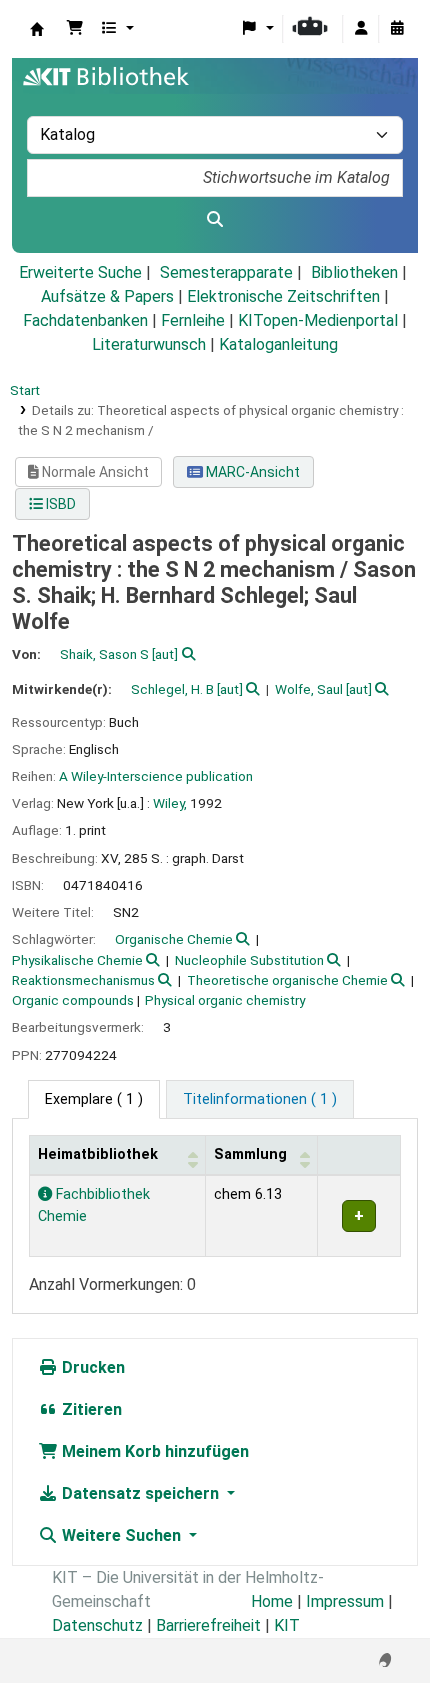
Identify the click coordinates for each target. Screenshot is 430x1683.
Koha (37, 29)
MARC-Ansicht (251, 472)
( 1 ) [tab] (94, 1099)
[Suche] (215, 220)
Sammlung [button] (250, 1154)
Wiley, (170, 803)
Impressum (345, 1601)
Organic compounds (73, 1000)
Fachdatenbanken (85, 320)
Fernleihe (193, 320)
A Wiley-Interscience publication (156, 776)
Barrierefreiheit (208, 1625)
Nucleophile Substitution (249, 960)
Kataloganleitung (278, 344)
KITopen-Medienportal (318, 320)
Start (25, 390)
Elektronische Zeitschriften (283, 296)
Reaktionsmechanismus (83, 980)
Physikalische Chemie (77, 960)
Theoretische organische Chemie (287, 980)
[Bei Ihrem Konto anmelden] (361, 29)
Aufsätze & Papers (107, 296)
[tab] (260, 1100)
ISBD (59, 504)
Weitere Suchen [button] (121, 1535)
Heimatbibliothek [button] (98, 1154)
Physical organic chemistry (225, 1000)
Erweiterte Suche (80, 272)
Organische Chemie (174, 939)
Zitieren (90, 1409)
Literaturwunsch (149, 344)
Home (272, 1601)
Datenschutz (97, 1625)
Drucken (91, 1367)
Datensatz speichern (140, 1493)
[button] (75, 29)
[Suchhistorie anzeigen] (397, 29)
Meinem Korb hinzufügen (153, 1451)
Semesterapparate (226, 272)
